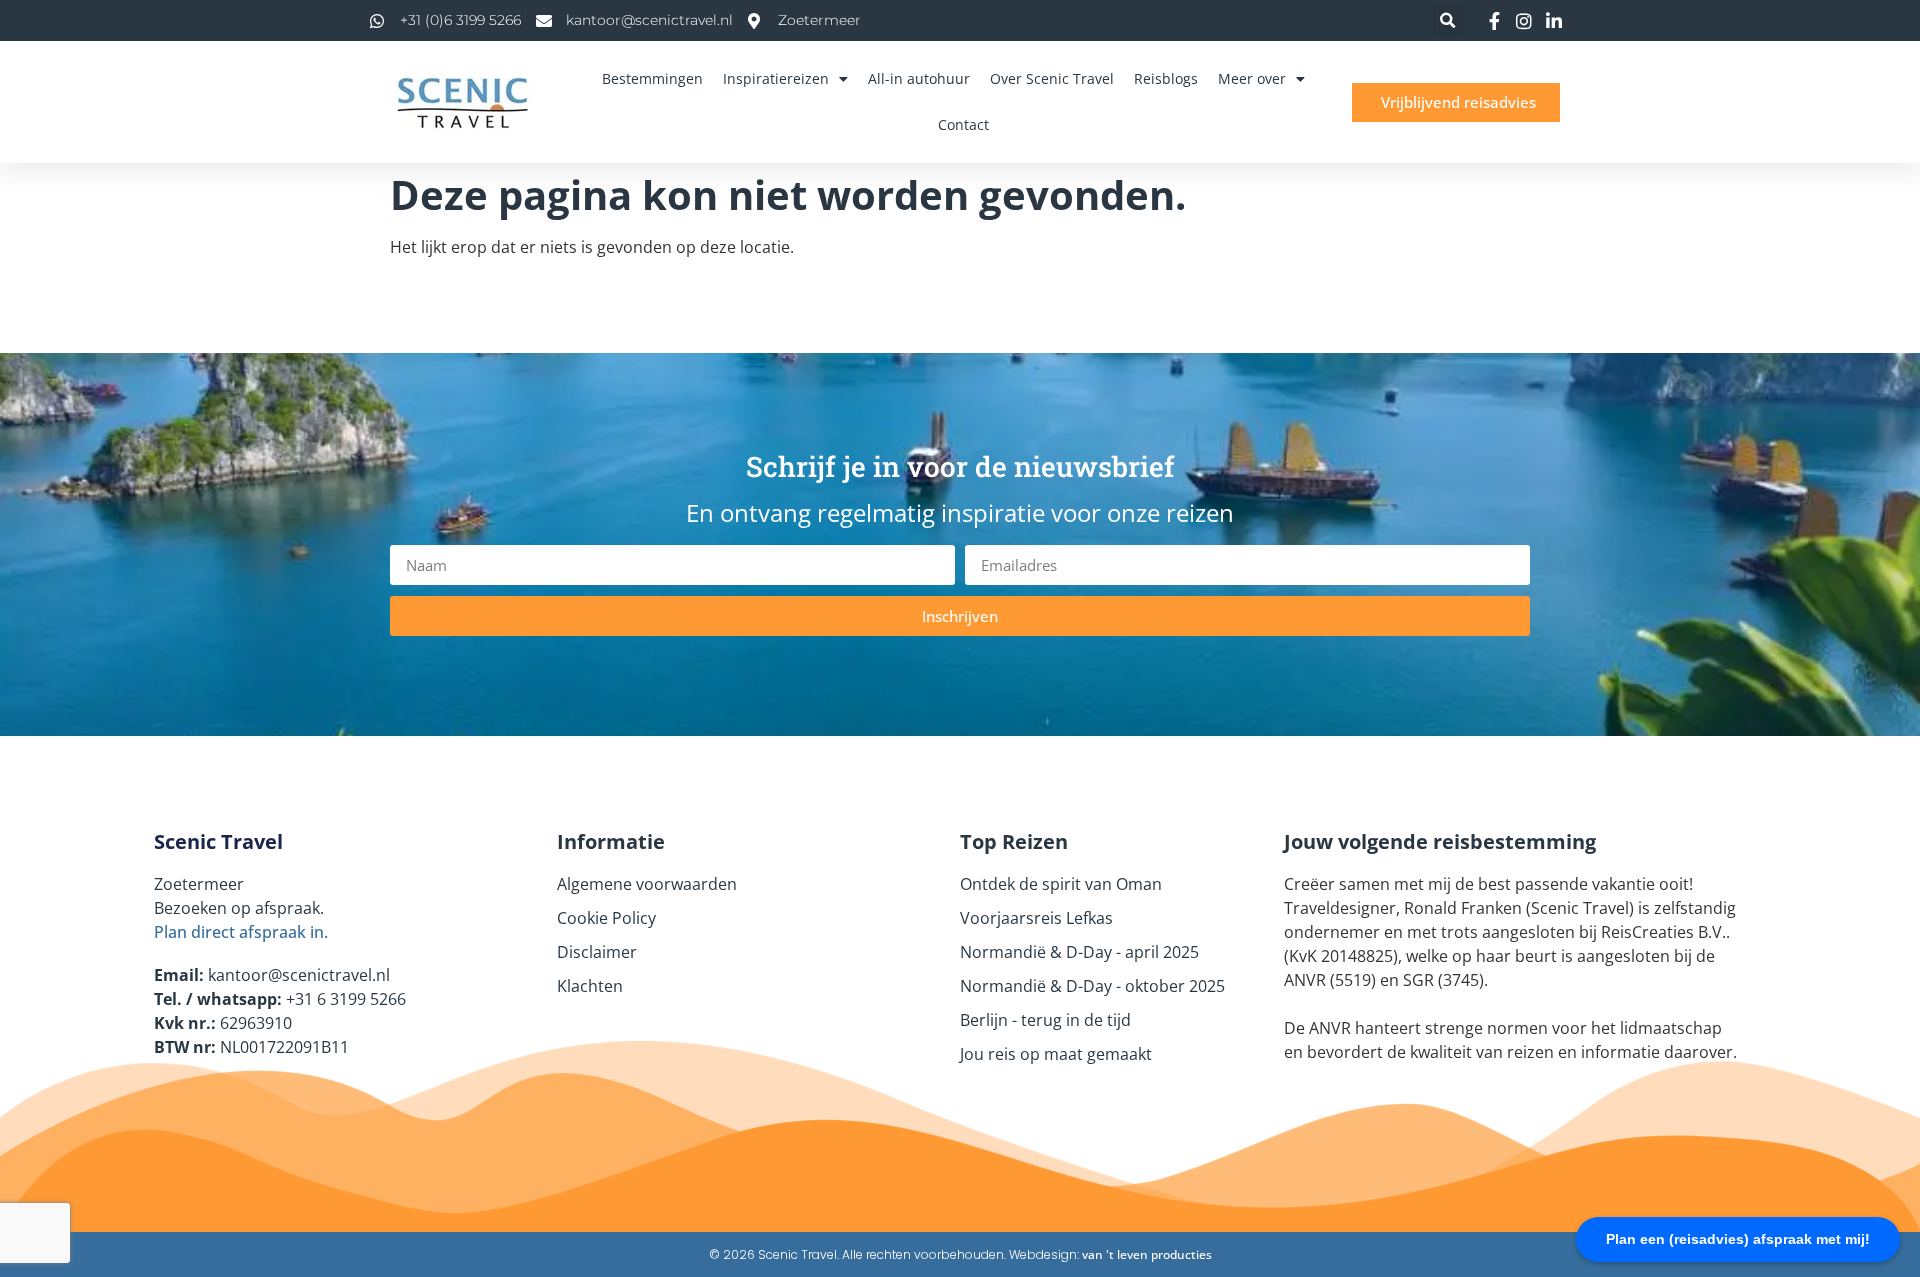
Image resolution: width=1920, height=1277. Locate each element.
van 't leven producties (1147, 1254)
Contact (963, 124)
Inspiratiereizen (776, 78)
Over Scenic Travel (1052, 78)
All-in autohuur (919, 78)
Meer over (1252, 78)
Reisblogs (1166, 78)
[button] (1448, 20)
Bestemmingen (652, 78)
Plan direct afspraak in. (241, 932)
